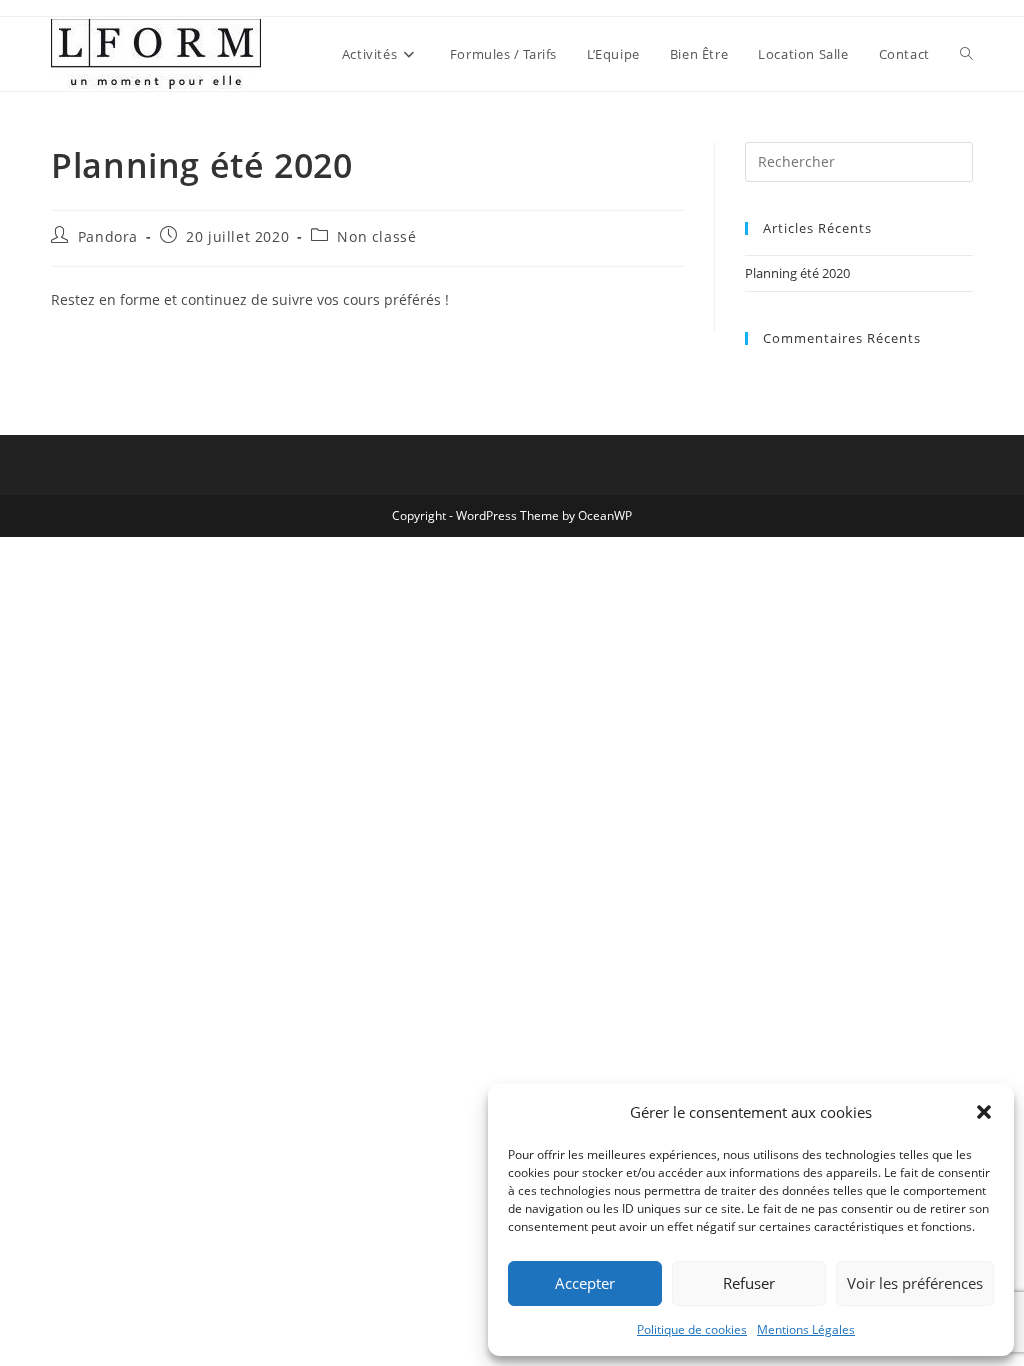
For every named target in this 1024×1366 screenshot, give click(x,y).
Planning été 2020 (797, 273)
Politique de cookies (692, 1329)
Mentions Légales (806, 1329)
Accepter (585, 1283)
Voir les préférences (915, 1283)
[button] (984, 1112)
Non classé (376, 236)
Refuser (749, 1283)
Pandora (108, 236)
